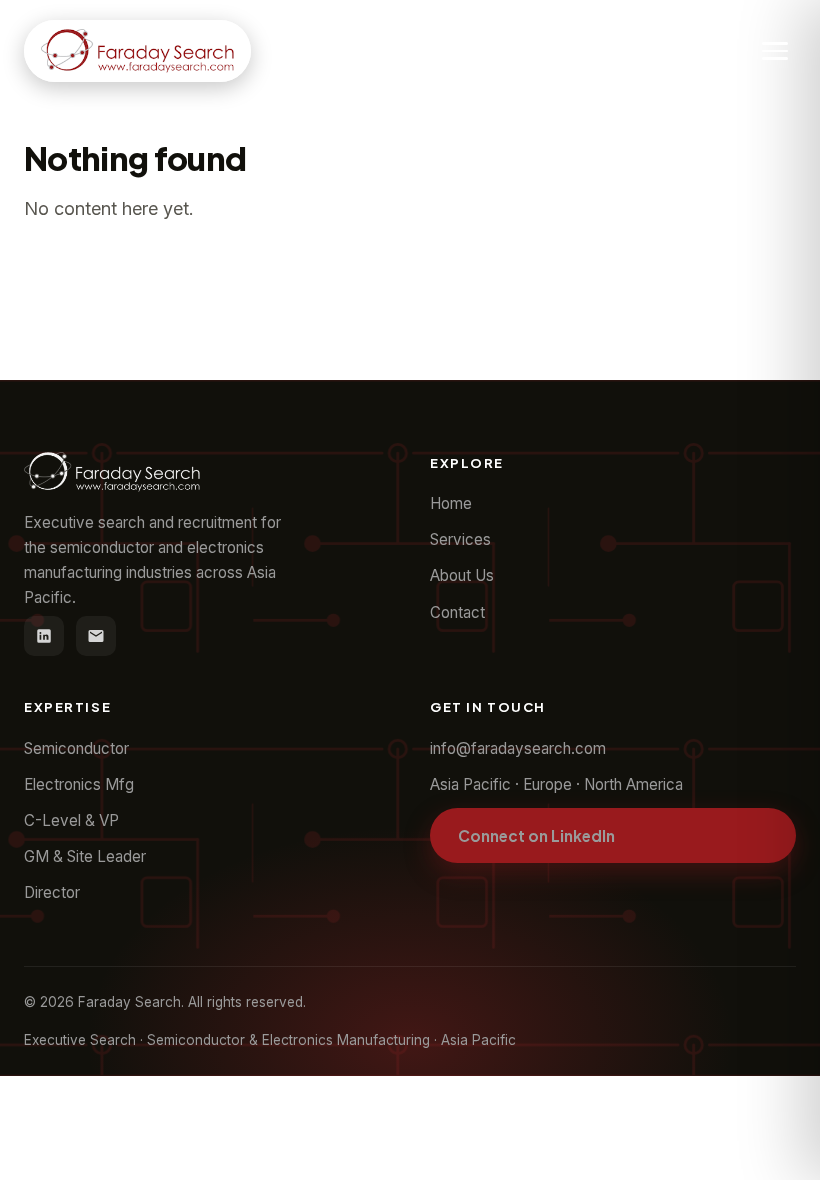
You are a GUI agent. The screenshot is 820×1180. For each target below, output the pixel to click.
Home (451, 503)
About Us (462, 575)
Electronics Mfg (79, 784)
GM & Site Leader (85, 856)
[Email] (96, 636)
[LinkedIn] (44, 636)
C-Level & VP (71, 820)
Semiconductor (76, 748)
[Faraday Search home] (137, 51)
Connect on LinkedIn (536, 835)
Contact (457, 612)
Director (52, 892)
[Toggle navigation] (775, 51)
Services (460, 539)
